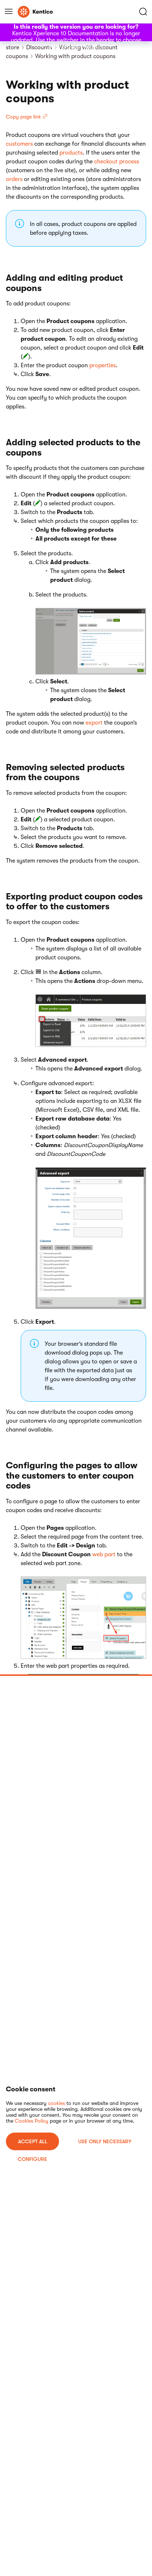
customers (19, 144)
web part (104, 1554)
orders (14, 179)
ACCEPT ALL (33, 2141)
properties (103, 365)
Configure (32, 2159)
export (94, 723)
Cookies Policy (32, 2121)
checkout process (117, 162)
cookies (56, 2103)
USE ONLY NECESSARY (105, 2141)
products (71, 153)
